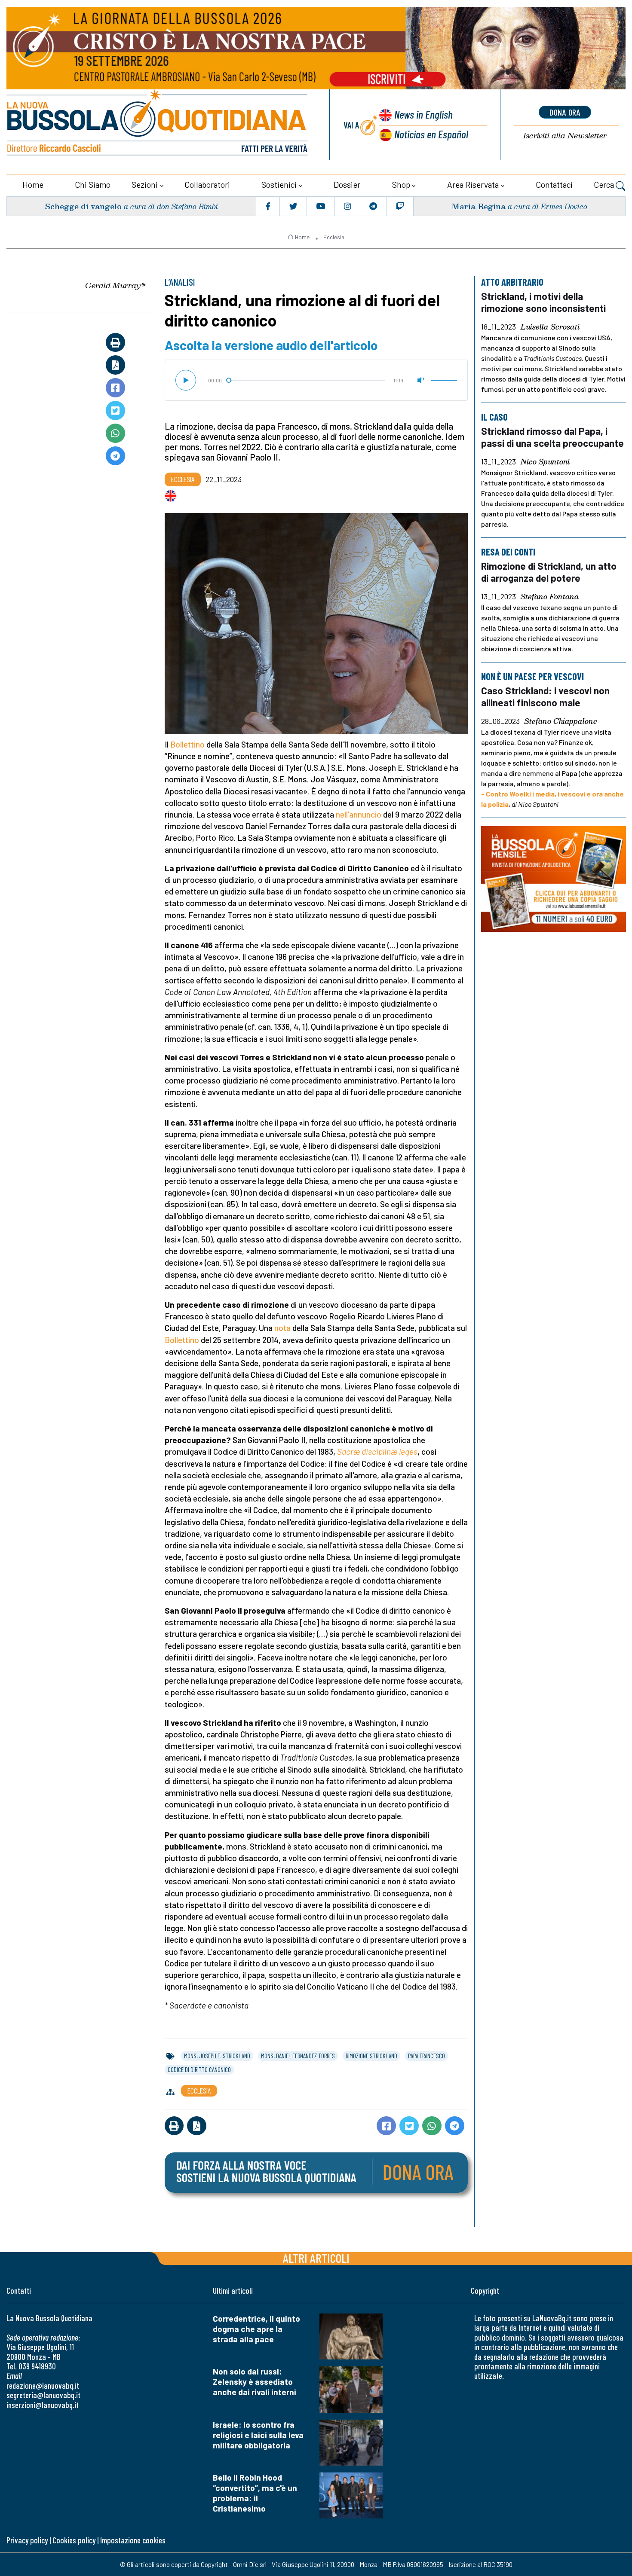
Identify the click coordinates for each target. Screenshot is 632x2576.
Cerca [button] (605, 185)
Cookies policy (74, 2540)
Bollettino (187, 744)
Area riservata (473, 185)
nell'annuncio (359, 814)
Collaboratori (207, 185)
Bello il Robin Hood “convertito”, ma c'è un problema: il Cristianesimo (255, 2493)
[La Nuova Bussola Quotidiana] (158, 125)
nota (282, 1328)
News (423, 114)
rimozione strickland (371, 2056)
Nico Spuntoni (545, 462)
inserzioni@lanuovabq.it (43, 2405)
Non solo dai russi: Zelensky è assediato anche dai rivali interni (255, 2382)
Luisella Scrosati (550, 327)
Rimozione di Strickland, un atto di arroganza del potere (549, 572)
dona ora (565, 112)
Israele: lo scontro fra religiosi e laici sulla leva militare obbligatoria (258, 2435)
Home (33, 185)
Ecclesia (334, 237)
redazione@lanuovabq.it (43, 2385)
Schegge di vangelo (83, 206)
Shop (401, 185)
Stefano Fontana (550, 597)
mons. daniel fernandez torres (298, 2056)
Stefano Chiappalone (561, 721)
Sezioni (145, 185)
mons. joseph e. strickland (217, 2056)
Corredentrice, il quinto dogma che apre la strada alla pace (256, 2329)
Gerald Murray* (115, 285)
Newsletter (565, 136)
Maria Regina (479, 206)
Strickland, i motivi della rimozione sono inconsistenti (543, 302)
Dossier (347, 185)
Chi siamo (93, 185)
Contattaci (554, 185)
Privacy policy (27, 2540)
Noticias (431, 134)
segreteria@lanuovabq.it (43, 2395)
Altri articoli (316, 2258)
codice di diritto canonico (199, 2069)
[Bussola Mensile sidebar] (554, 879)
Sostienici (279, 185)
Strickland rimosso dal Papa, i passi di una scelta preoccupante (552, 437)
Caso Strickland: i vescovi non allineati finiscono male (545, 696)
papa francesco (426, 2056)
